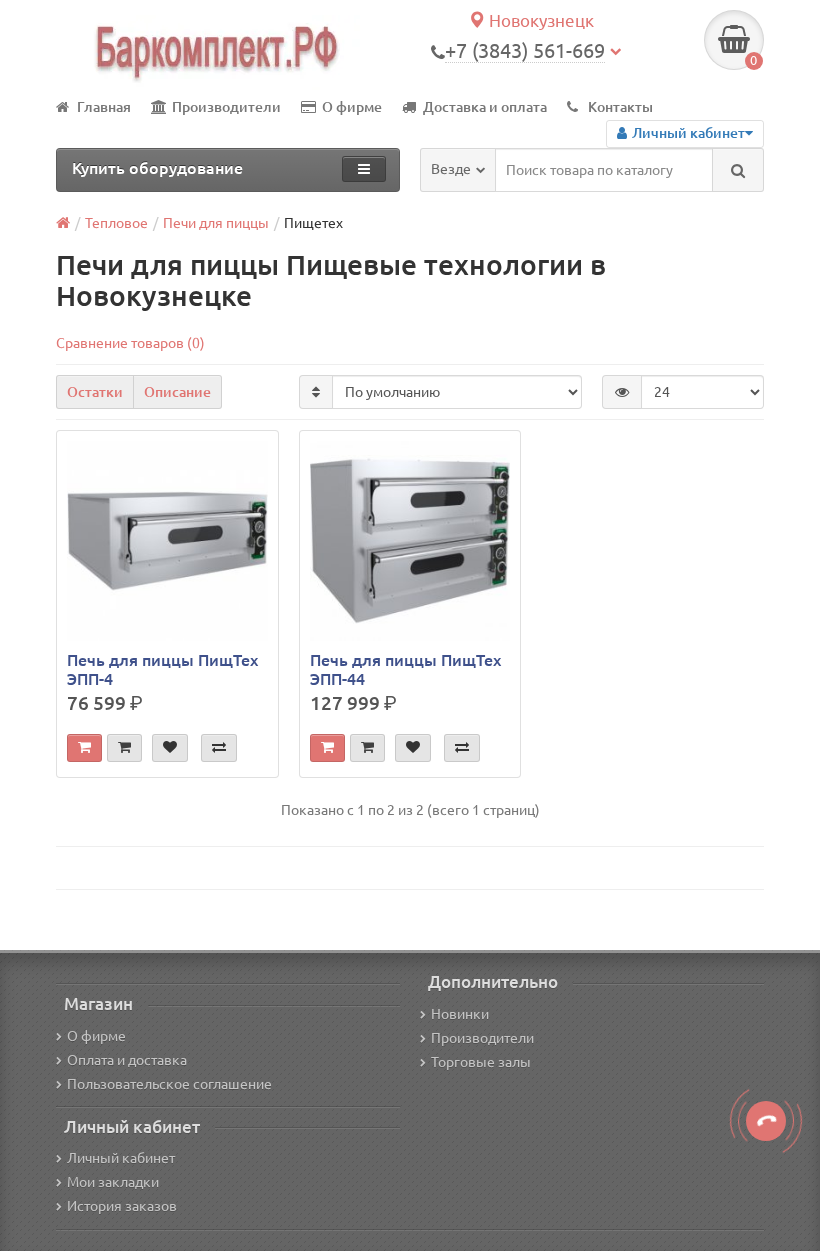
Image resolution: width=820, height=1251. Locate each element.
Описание (177, 392)
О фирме (352, 107)
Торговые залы (481, 1062)
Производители (226, 107)
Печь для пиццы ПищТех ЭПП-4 (162, 669)
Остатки (95, 392)
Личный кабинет (121, 1158)
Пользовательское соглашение (169, 1084)
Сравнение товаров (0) (130, 343)
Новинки (460, 1014)
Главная (104, 107)
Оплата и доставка (127, 1060)
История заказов (122, 1206)
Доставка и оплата (485, 107)
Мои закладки (113, 1182)
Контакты (620, 107)
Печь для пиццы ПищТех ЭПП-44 (405, 669)
